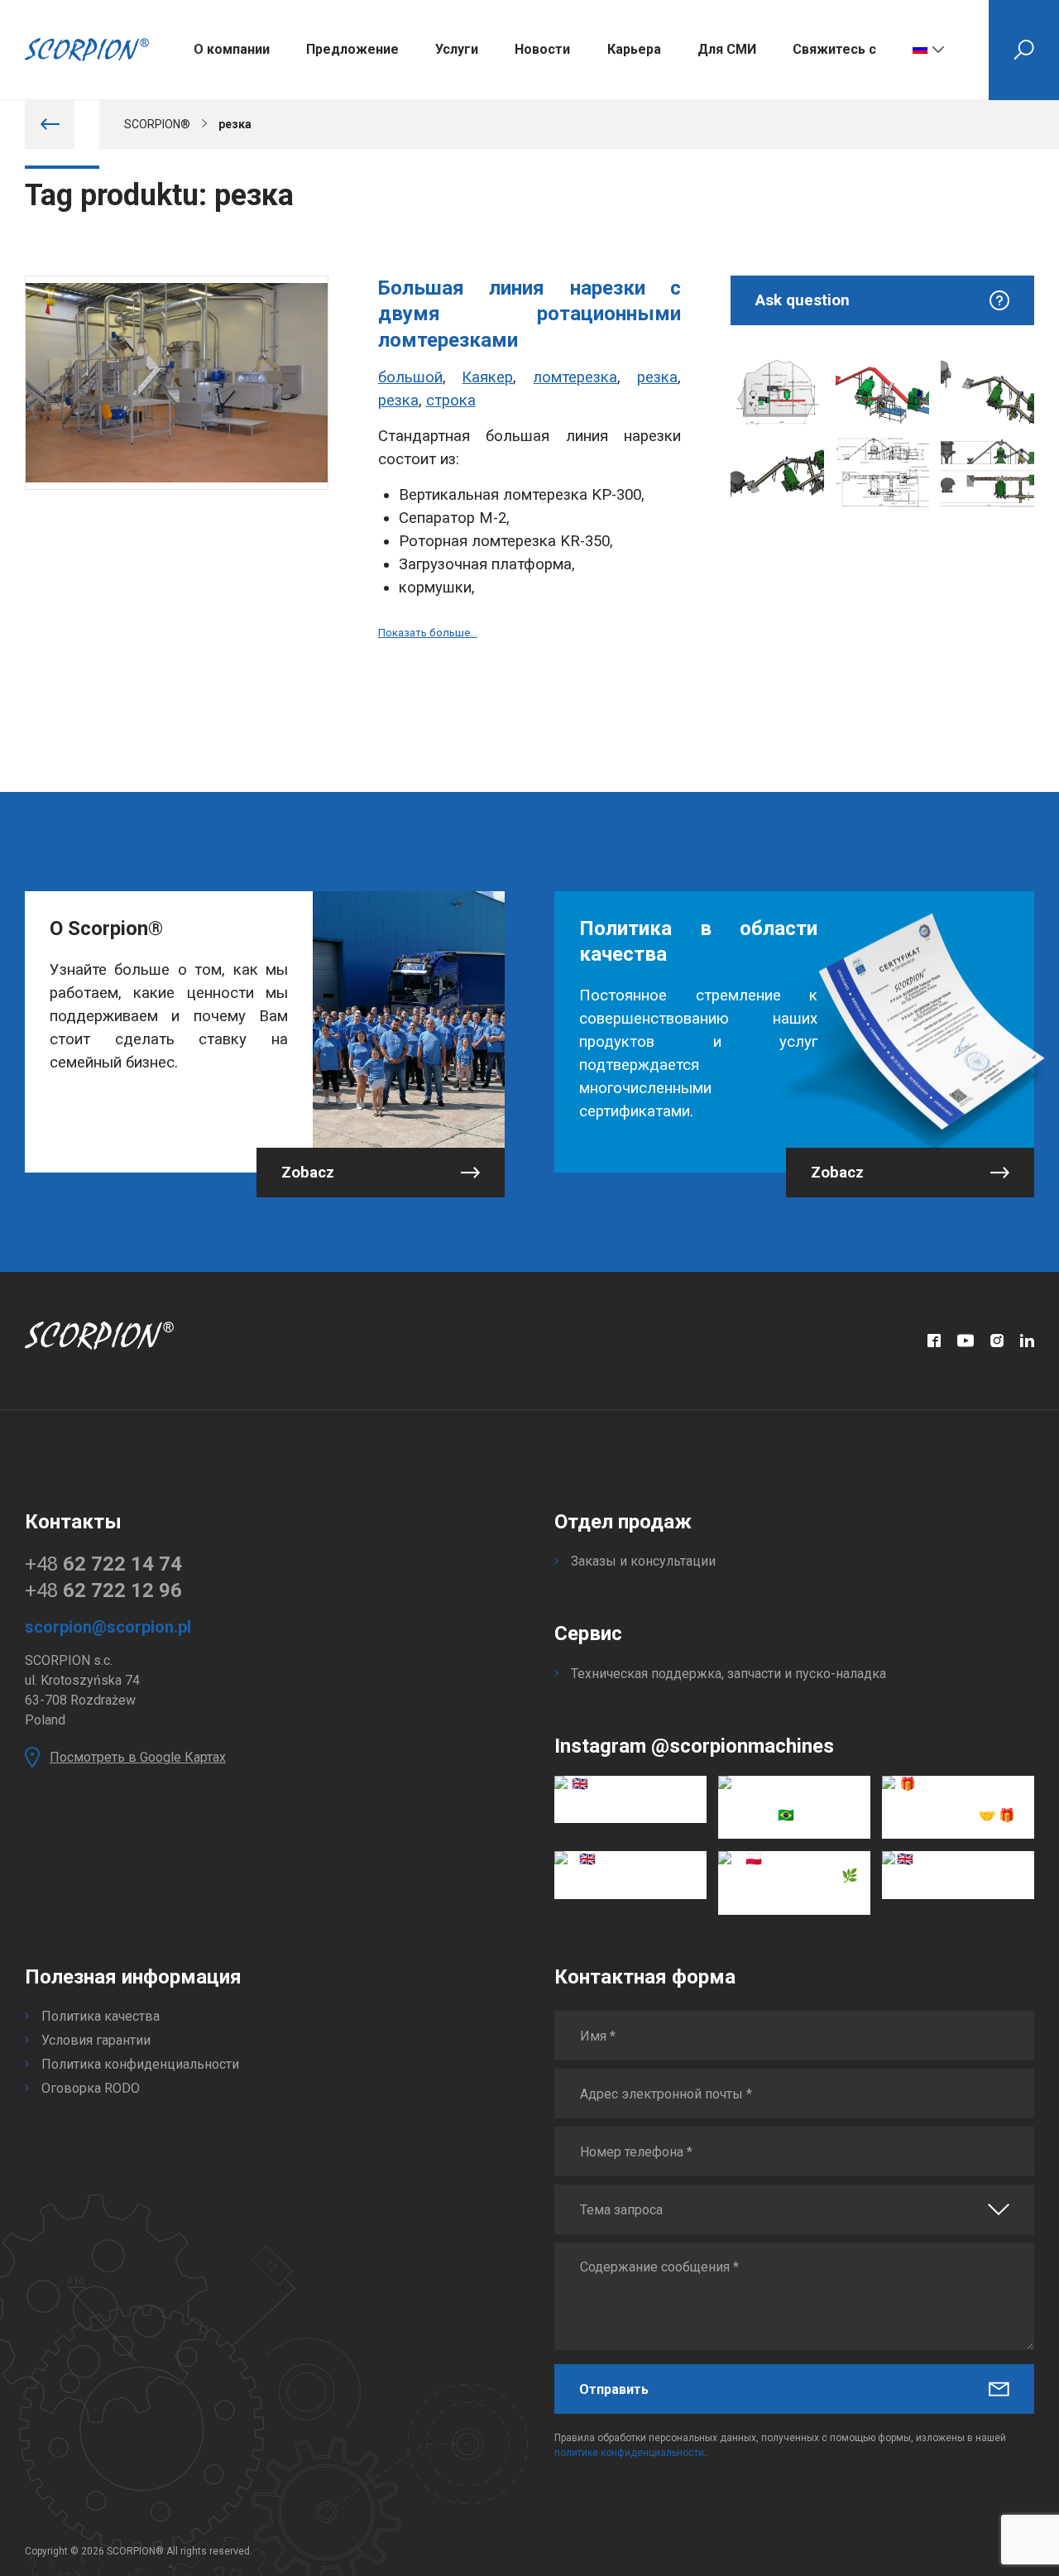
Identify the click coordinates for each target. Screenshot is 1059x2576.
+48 (103, 1564)
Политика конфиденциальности (140, 2064)
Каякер (487, 377)
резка (657, 377)
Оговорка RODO (91, 2088)
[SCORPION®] (87, 50)
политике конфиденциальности (629, 2453)
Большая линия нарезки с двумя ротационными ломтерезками (530, 314)
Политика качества (101, 2016)
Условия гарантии (96, 2040)
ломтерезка (575, 377)
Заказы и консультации (643, 1561)
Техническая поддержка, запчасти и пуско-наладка (728, 1674)
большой (410, 377)
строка (451, 401)
